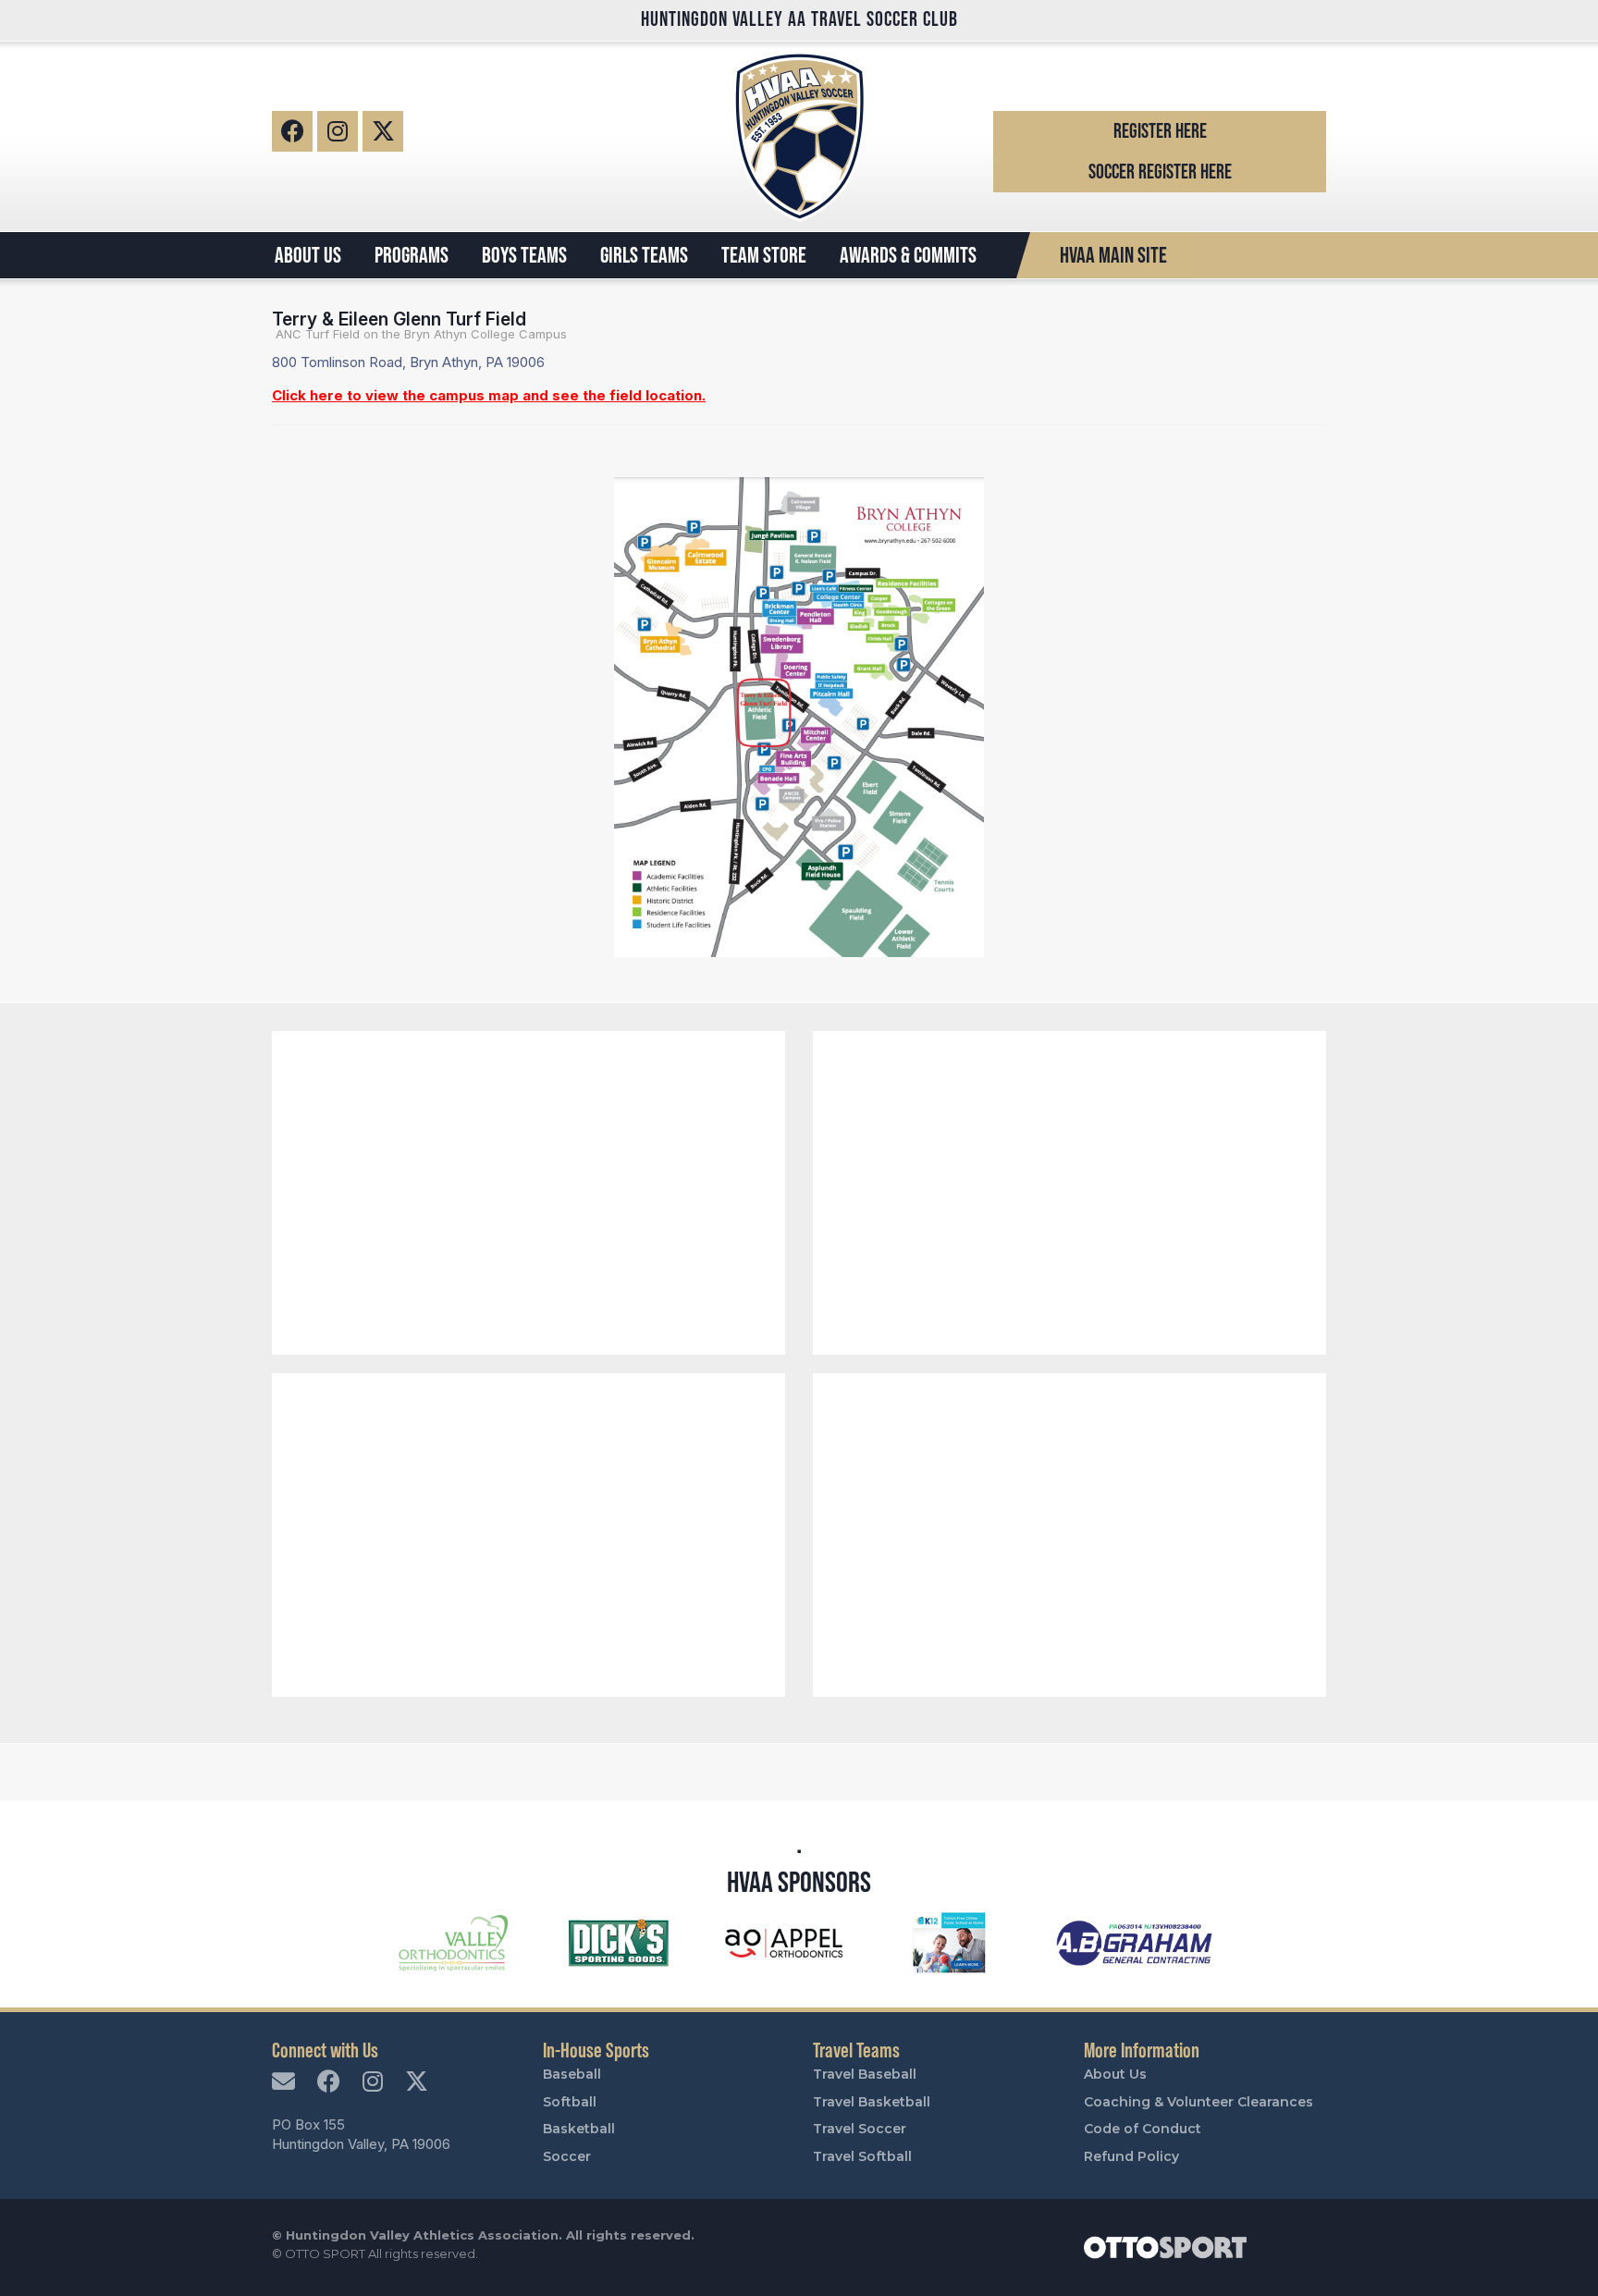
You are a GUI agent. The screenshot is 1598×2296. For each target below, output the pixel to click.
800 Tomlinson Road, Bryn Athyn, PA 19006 (408, 362)
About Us (1115, 2074)
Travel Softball (862, 2156)
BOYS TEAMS (524, 255)
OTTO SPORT (325, 2253)
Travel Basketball (872, 2102)
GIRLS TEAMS (644, 255)
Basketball (579, 2129)
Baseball (572, 2074)
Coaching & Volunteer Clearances (1198, 2102)
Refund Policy (1131, 2156)
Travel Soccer (860, 2129)
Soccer (567, 2156)
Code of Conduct (1143, 2129)
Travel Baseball (865, 2074)
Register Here (1160, 131)
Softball (570, 2102)
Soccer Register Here (1160, 172)
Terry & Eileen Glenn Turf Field (399, 319)
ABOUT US (308, 255)
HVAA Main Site (1113, 255)
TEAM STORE (764, 255)
